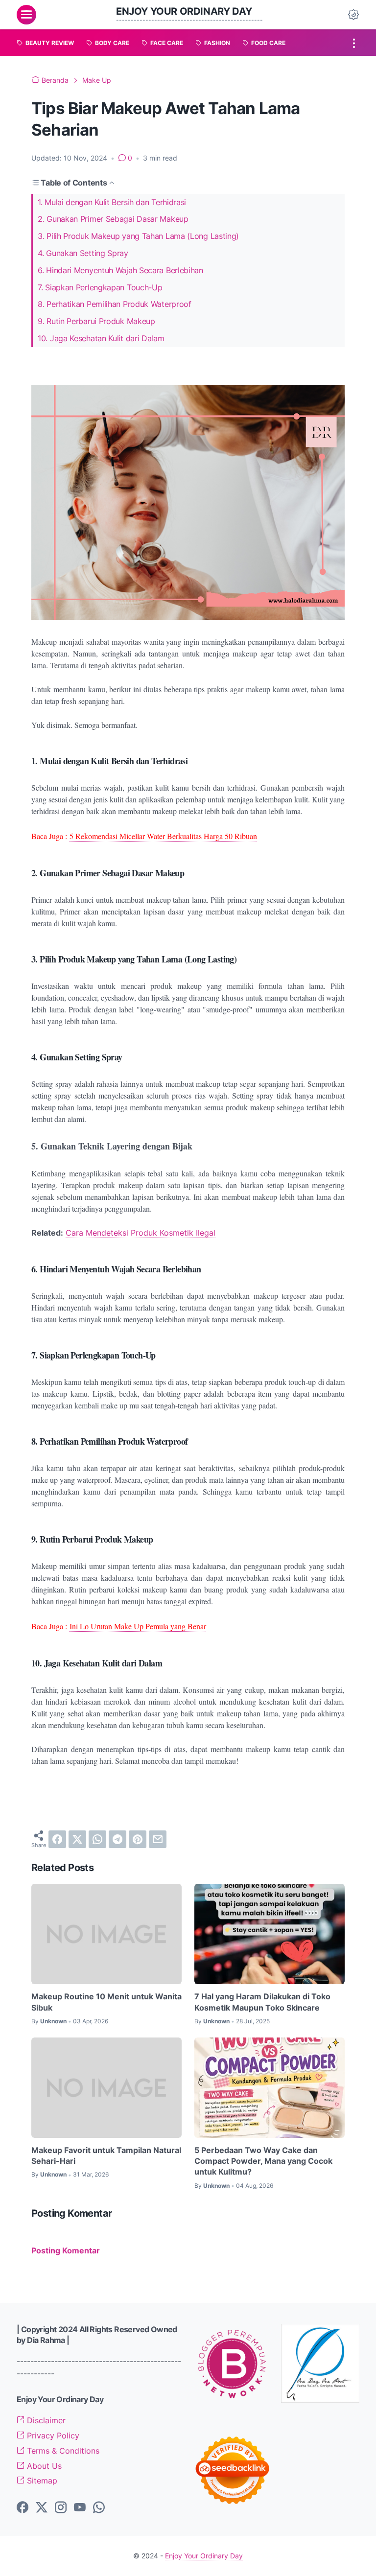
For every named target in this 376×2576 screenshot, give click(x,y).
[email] (158, 1839)
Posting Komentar (66, 2250)
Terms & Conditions (62, 2451)
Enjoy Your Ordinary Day (184, 11)
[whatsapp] (97, 1839)
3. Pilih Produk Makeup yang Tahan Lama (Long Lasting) (138, 236)
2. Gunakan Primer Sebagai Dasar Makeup (113, 219)
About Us (43, 2466)
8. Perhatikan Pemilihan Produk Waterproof (115, 304)
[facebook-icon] (23, 2508)
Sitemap (41, 2481)
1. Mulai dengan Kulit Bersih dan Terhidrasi (112, 202)
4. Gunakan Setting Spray (83, 253)
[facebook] (57, 1839)
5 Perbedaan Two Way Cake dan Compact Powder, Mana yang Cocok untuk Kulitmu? (263, 2161)
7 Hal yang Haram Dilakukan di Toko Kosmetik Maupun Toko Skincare (262, 2002)
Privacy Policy (52, 2435)
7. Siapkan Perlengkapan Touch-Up (100, 287)
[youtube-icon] (80, 2508)
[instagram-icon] (61, 2508)
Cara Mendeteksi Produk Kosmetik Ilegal (141, 1233)
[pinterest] (138, 1839)
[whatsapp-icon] (99, 2508)
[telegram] (117, 1839)
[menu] (26, 15)
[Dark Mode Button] (353, 15)
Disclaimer (45, 2420)
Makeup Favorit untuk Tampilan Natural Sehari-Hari (106, 2155)
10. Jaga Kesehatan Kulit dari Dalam (101, 338)
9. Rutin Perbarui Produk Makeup (96, 321)
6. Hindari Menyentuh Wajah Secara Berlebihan (120, 270)
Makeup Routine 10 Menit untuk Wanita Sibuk (106, 2002)
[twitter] (77, 1839)
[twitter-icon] (42, 2508)
